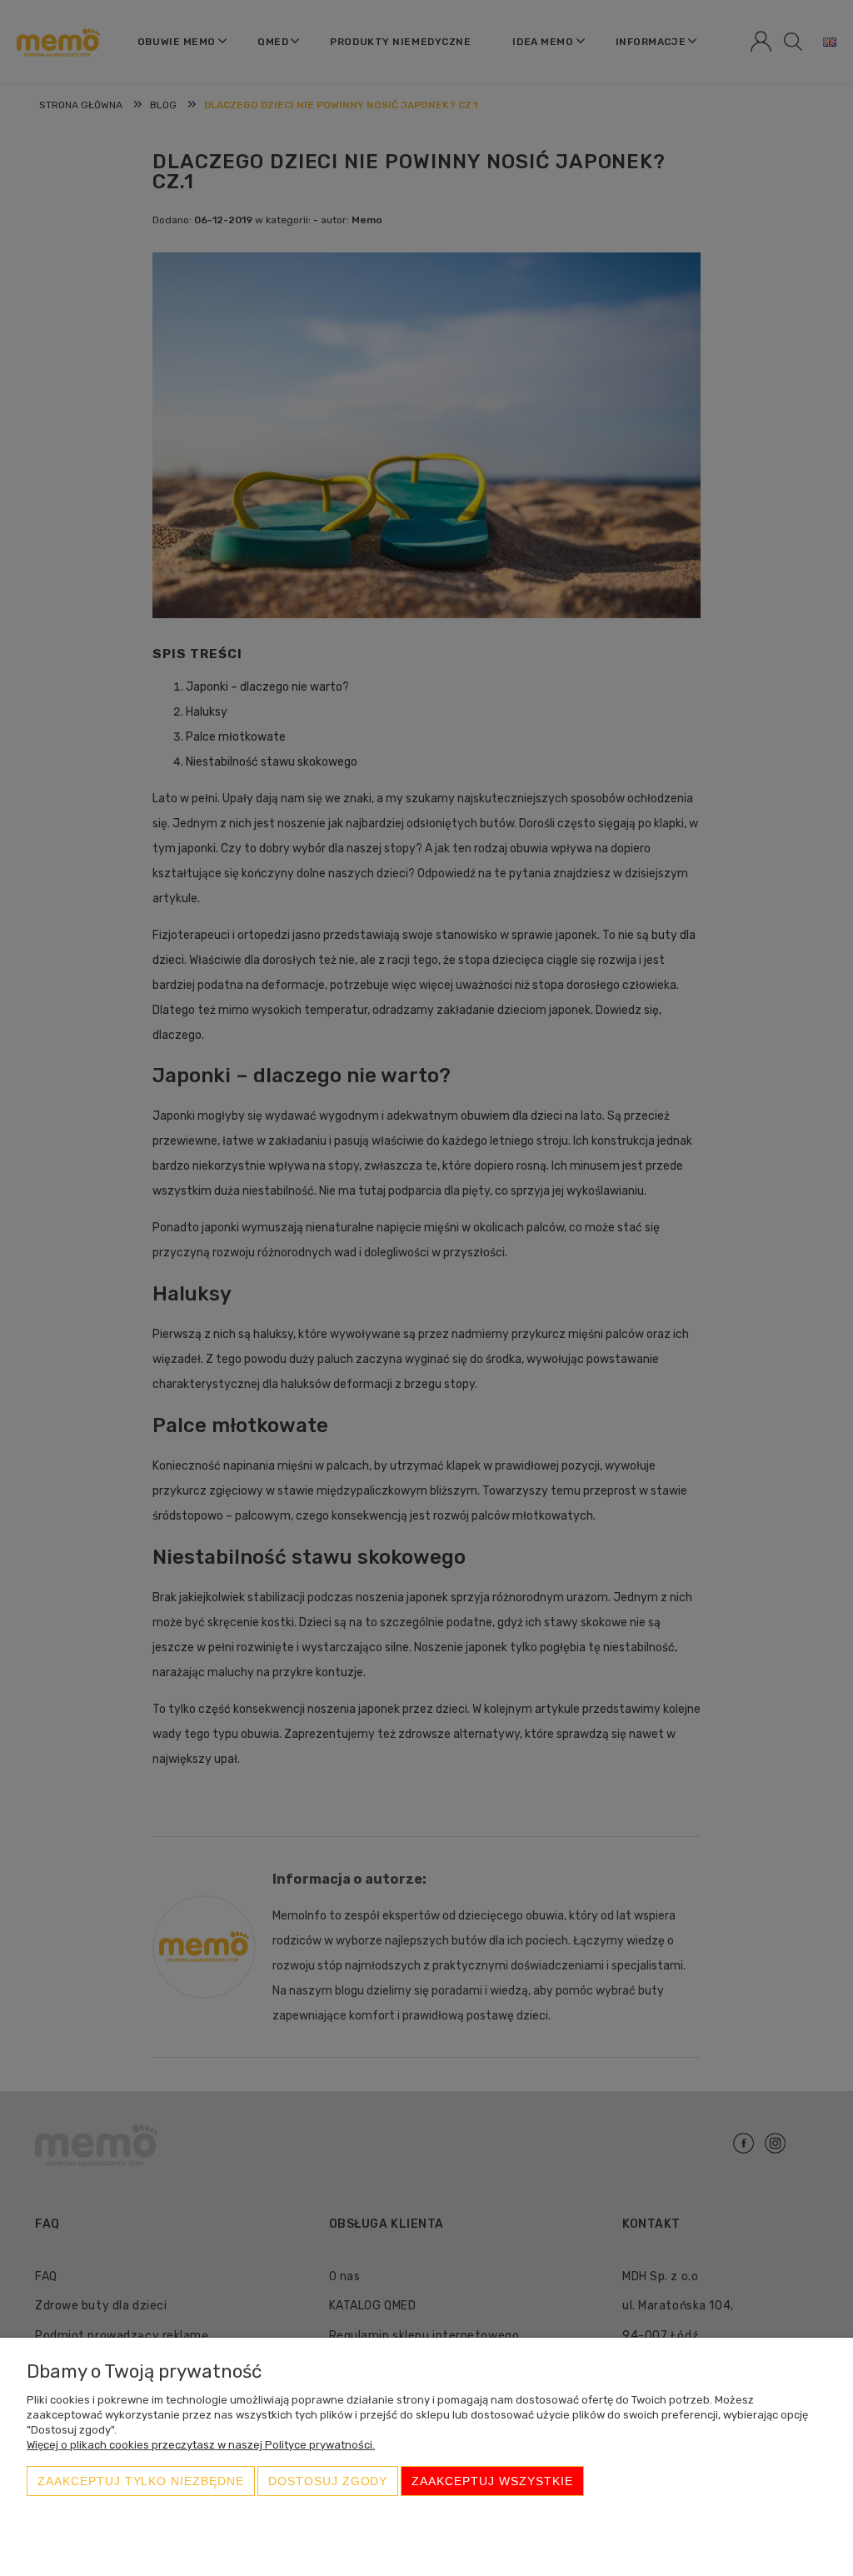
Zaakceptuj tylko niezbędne (141, 2481)
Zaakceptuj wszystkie (492, 2481)
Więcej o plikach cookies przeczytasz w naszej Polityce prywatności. (201, 2445)
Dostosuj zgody (328, 2481)
